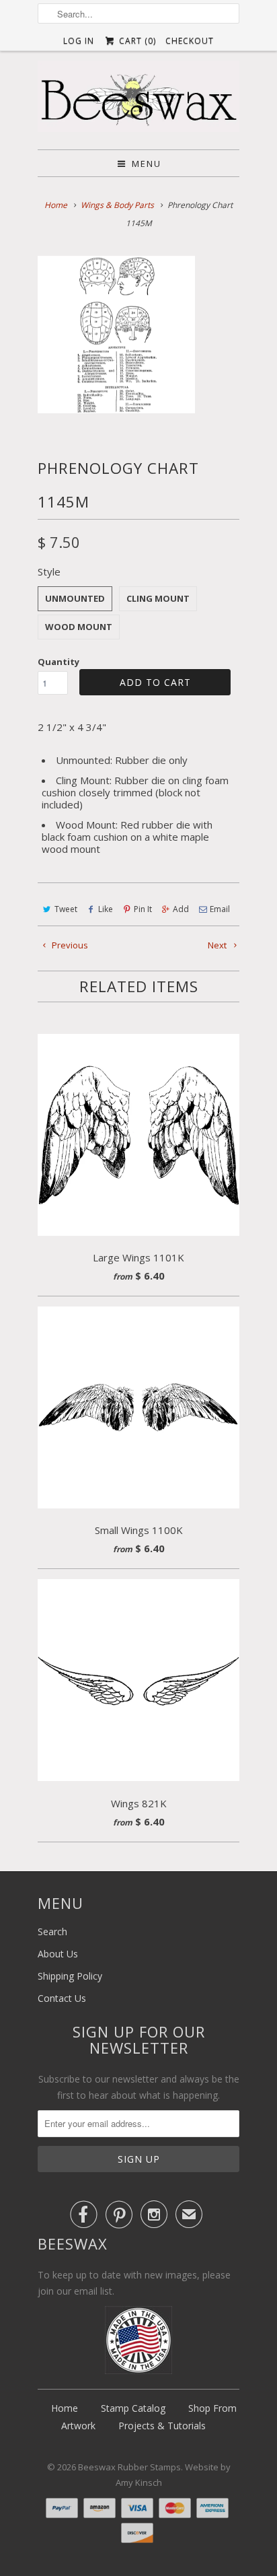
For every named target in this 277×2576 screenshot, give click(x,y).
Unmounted (75, 598)
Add (181, 909)
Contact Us (62, 1998)
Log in (79, 41)
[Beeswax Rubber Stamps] (138, 100)
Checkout (190, 41)
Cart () (136, 41)
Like (106, 909)
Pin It (143, 909)
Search (52, 1931)
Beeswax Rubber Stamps (129, 2467)
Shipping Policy (70, 1976)
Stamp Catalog (133, 2408)
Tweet (66, 909)
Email (220, 909)
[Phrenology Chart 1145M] (116, 335)
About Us (58, 1954)
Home (65, 2408)
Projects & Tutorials (162, 2426)
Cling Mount (158, 598)
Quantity (58, 662)
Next (218, 945)
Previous (69, 945)
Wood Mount (79, 627)
